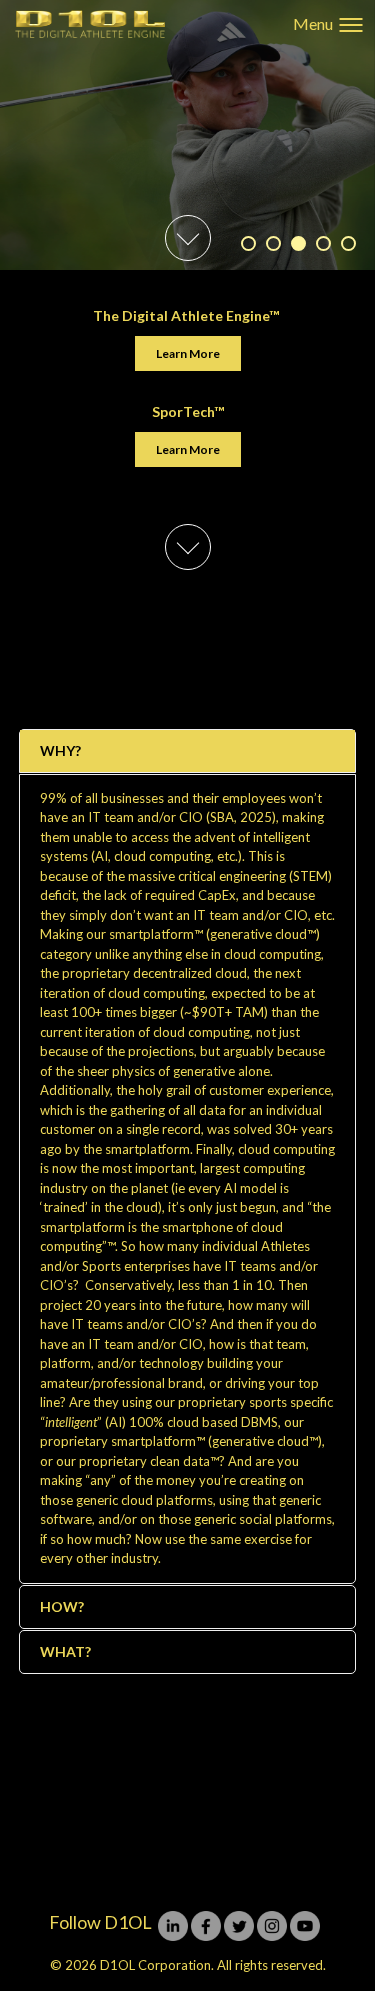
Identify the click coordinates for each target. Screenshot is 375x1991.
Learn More (188, 353)
